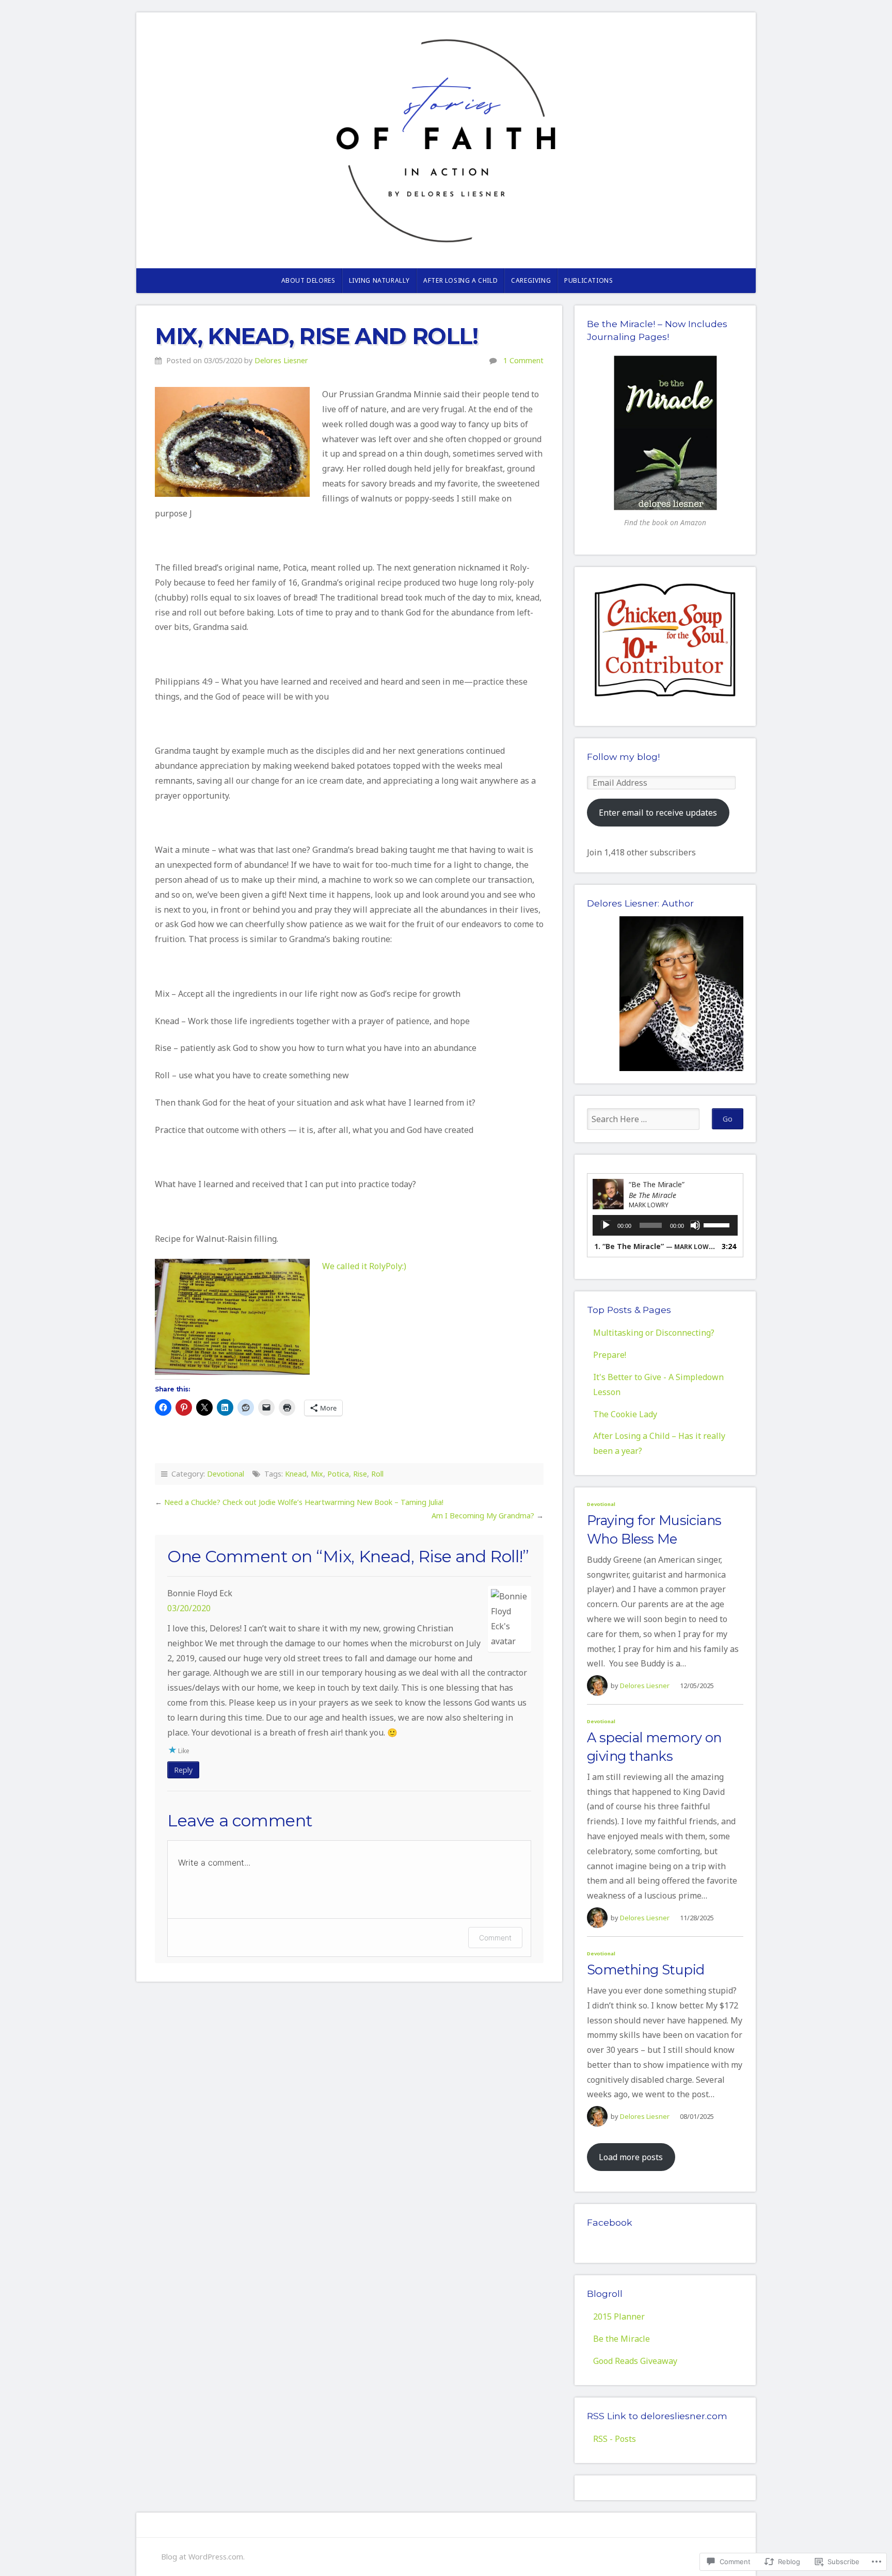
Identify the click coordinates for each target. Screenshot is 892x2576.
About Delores (308, 280)
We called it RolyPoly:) (364, 1266)
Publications (588, 280)
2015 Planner (619, 2316)
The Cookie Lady (625, 1414)
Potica (338, 1474)
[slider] (718, 1224)
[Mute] (695, 1225)
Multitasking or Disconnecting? (654, 1333)
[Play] (606, 1225)
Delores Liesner (281, 360)
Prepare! (610, 1355)
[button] (232, 442)
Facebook (610, 2222)
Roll (377, 1474)
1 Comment (523, 360)
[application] (665, 1225)
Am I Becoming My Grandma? (483, 1516)
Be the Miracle (622, 2339)
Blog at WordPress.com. (203, 2557)
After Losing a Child (460, 280)
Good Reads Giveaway (635, 2361)
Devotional (226, 1474)
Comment (495, 1938)
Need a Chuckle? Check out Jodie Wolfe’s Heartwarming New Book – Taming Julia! (304, 1502)
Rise (360, 1474)
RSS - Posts (615, 2439)
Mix (317, 1474)
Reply (183, 1770)
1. (655, 1246)
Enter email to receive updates (658, 813)
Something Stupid (646, 1970)
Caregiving (531, 280)
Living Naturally (380, 280)
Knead (296, 1474)
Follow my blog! (623, 757)
